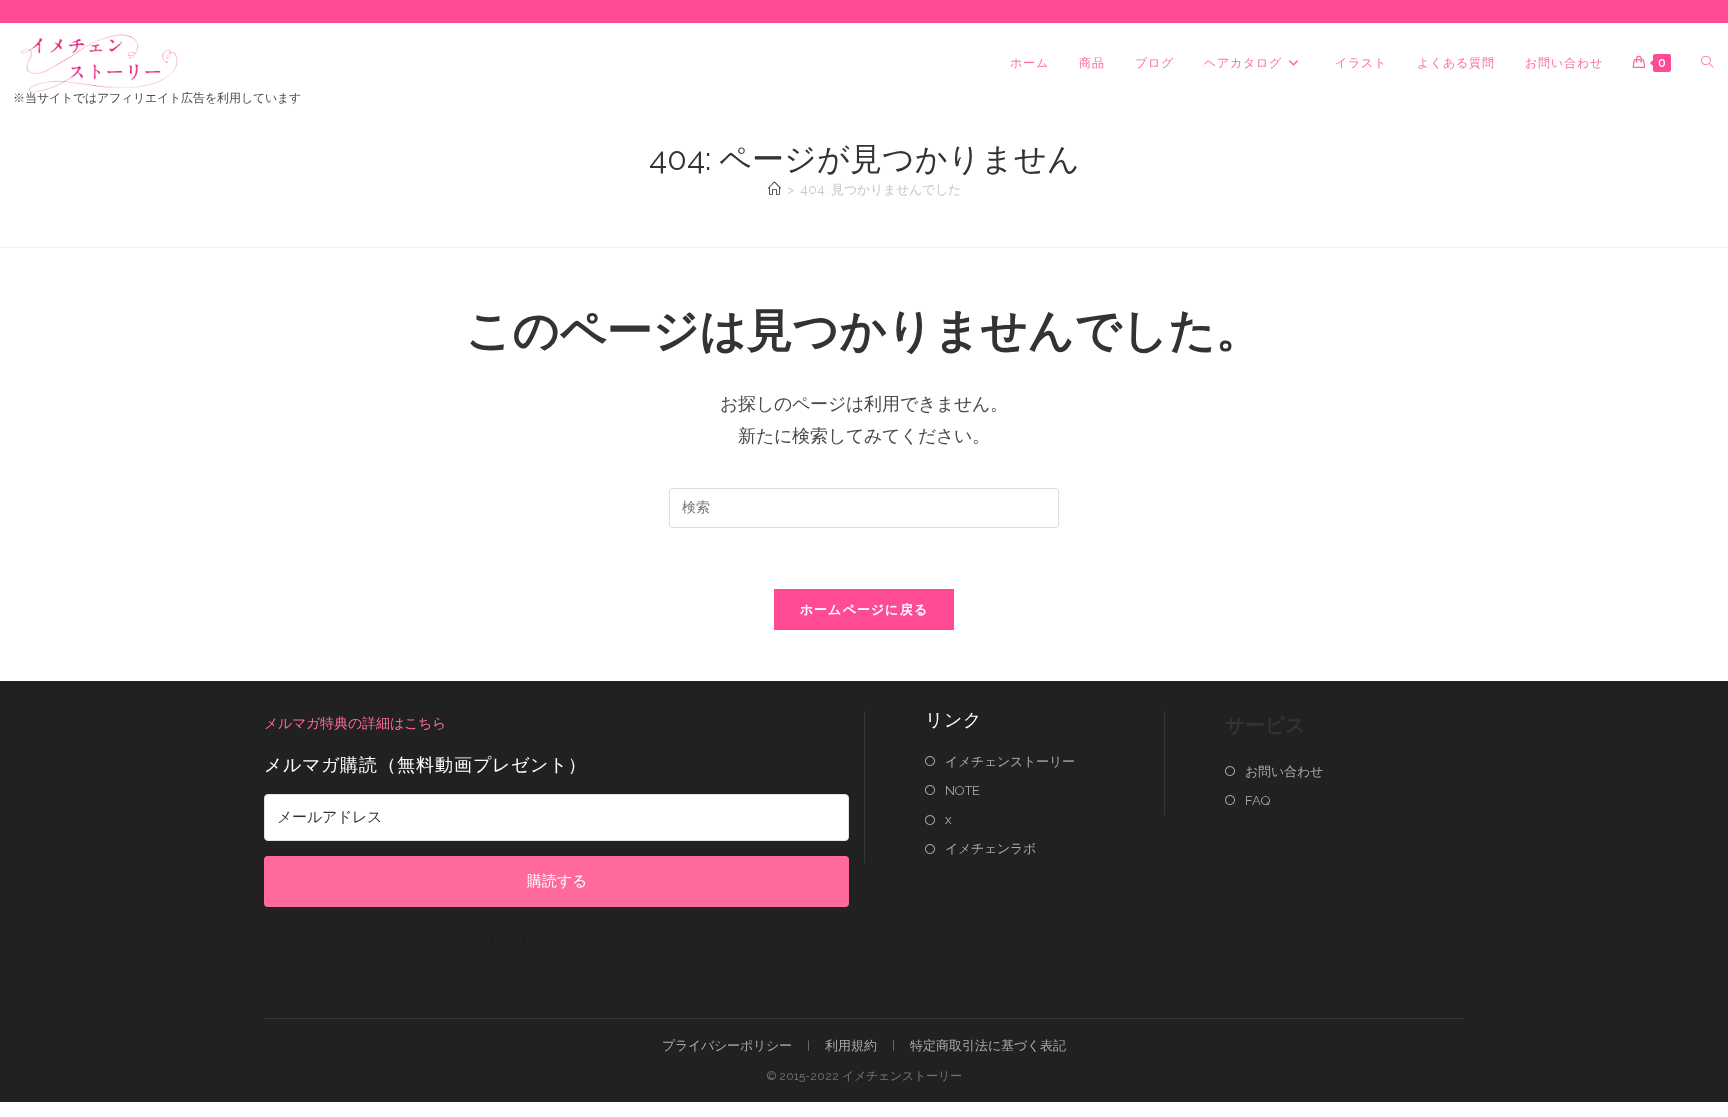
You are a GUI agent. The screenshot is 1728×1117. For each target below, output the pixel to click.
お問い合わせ (1284, 771)
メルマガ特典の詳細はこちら (355, 723)
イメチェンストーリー (1010, 761)
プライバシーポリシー (727, 1045)
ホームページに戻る (864, 609)
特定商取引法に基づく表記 (988, 1045)
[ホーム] (774, 189)
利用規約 (851, 1045)
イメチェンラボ (990, 848)
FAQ (1257, 800)
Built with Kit (556, 940)
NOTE (962, 790)
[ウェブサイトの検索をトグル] (1707, 63)
